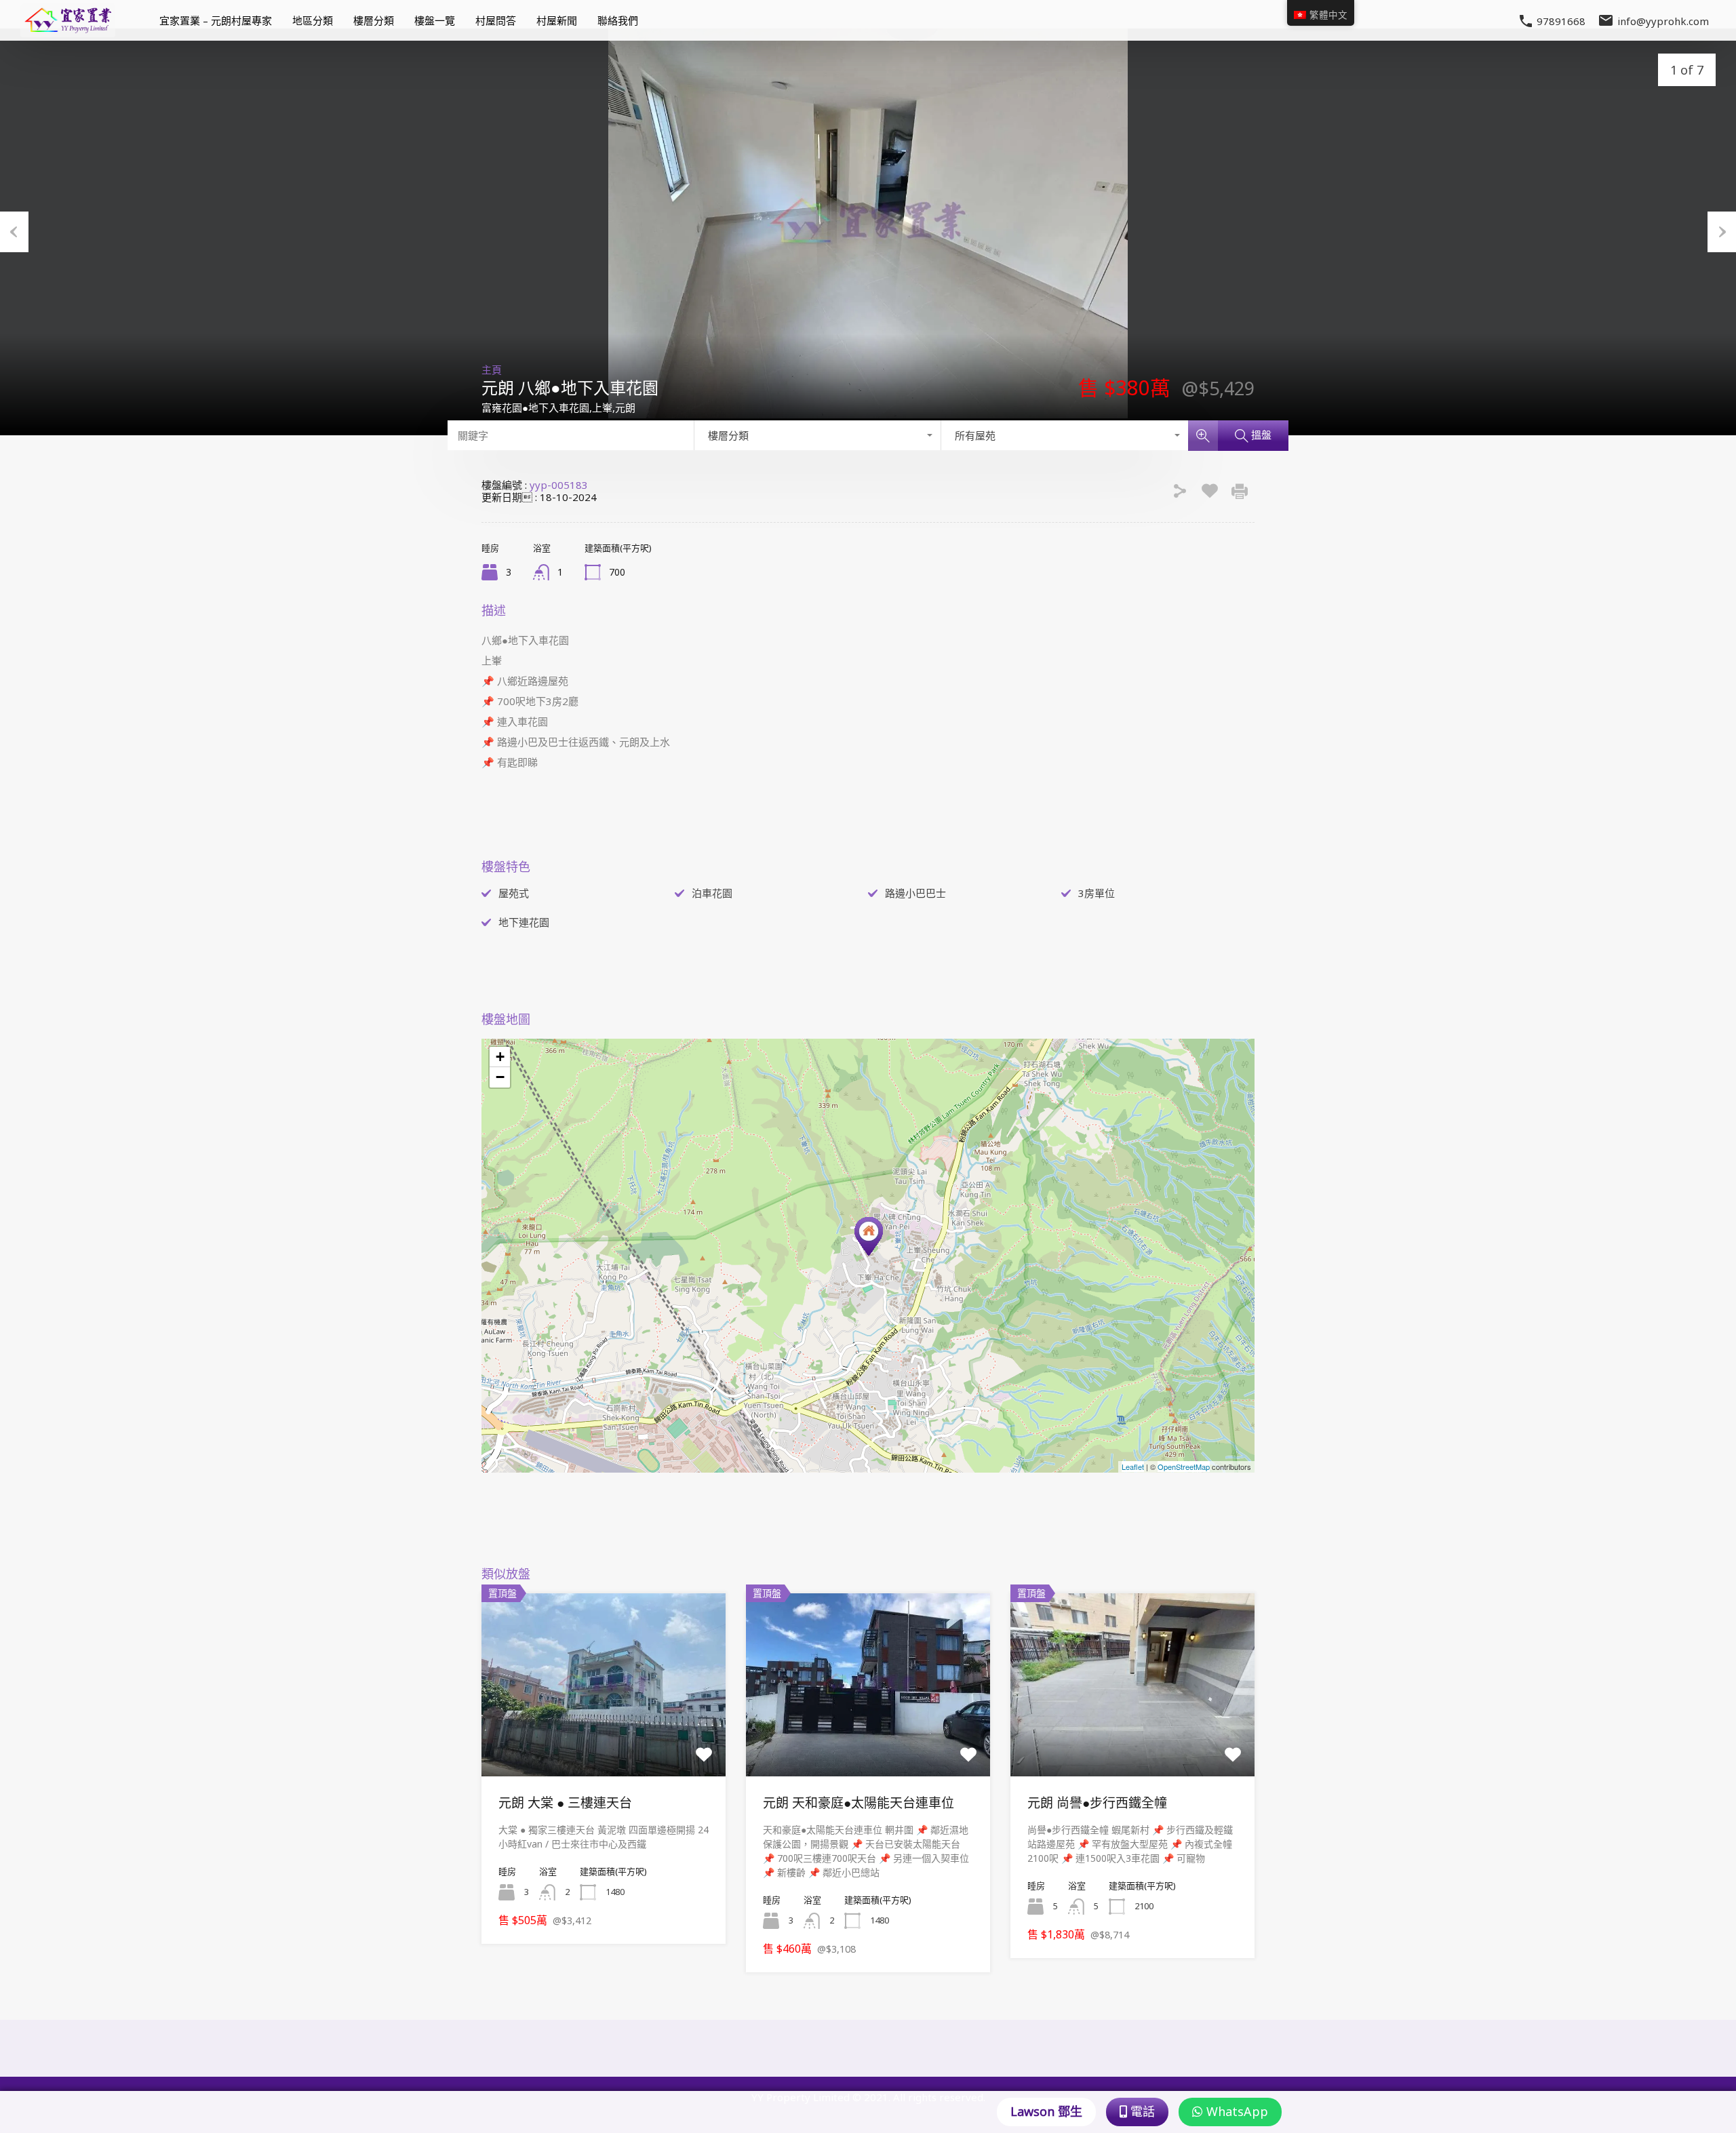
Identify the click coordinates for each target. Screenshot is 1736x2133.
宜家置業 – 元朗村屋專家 (216, 20)
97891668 (1561, 21)
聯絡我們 (618, 20)
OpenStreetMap (1184, 1467)
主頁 (492, 370)
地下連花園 (524, 922)
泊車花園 (712, 893)
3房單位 (1097, 893)
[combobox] (818, 435)
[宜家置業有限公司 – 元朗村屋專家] (68, 31)
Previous (14, 232)
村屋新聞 (557, 20)
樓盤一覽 (435, 20)
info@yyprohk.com (1663, 20)
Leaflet (1133, 1467)
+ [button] (500, 1057)
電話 (1141, 2111)
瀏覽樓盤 (604, 1739)
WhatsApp (1236, 2111)
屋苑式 (514, 893)
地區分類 (313, 20)
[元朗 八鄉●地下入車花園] (869, 1236)
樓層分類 (374, 20)
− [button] (500, 1077)
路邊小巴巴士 (915, 893)
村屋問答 (496, 20)
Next (1722, 232)
